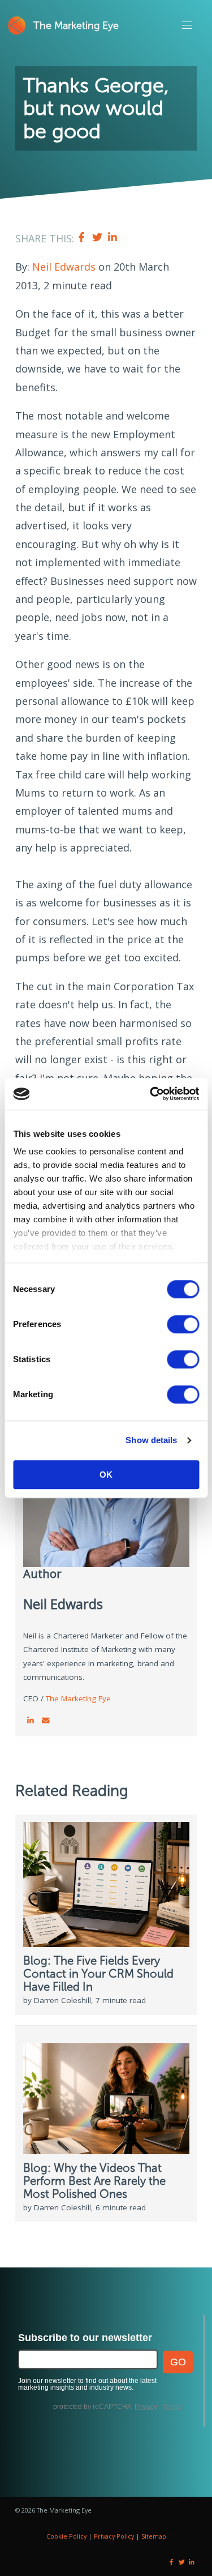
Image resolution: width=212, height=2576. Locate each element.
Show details (151, 1440)
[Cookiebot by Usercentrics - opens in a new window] (151, 1094)
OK (106, 1475)
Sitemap (154, 2536)
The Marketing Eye (76, 25)
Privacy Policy (114, 2536)
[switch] (183, 1324)
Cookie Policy (66, 2536)
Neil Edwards (64, 267)
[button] (187, 25)
